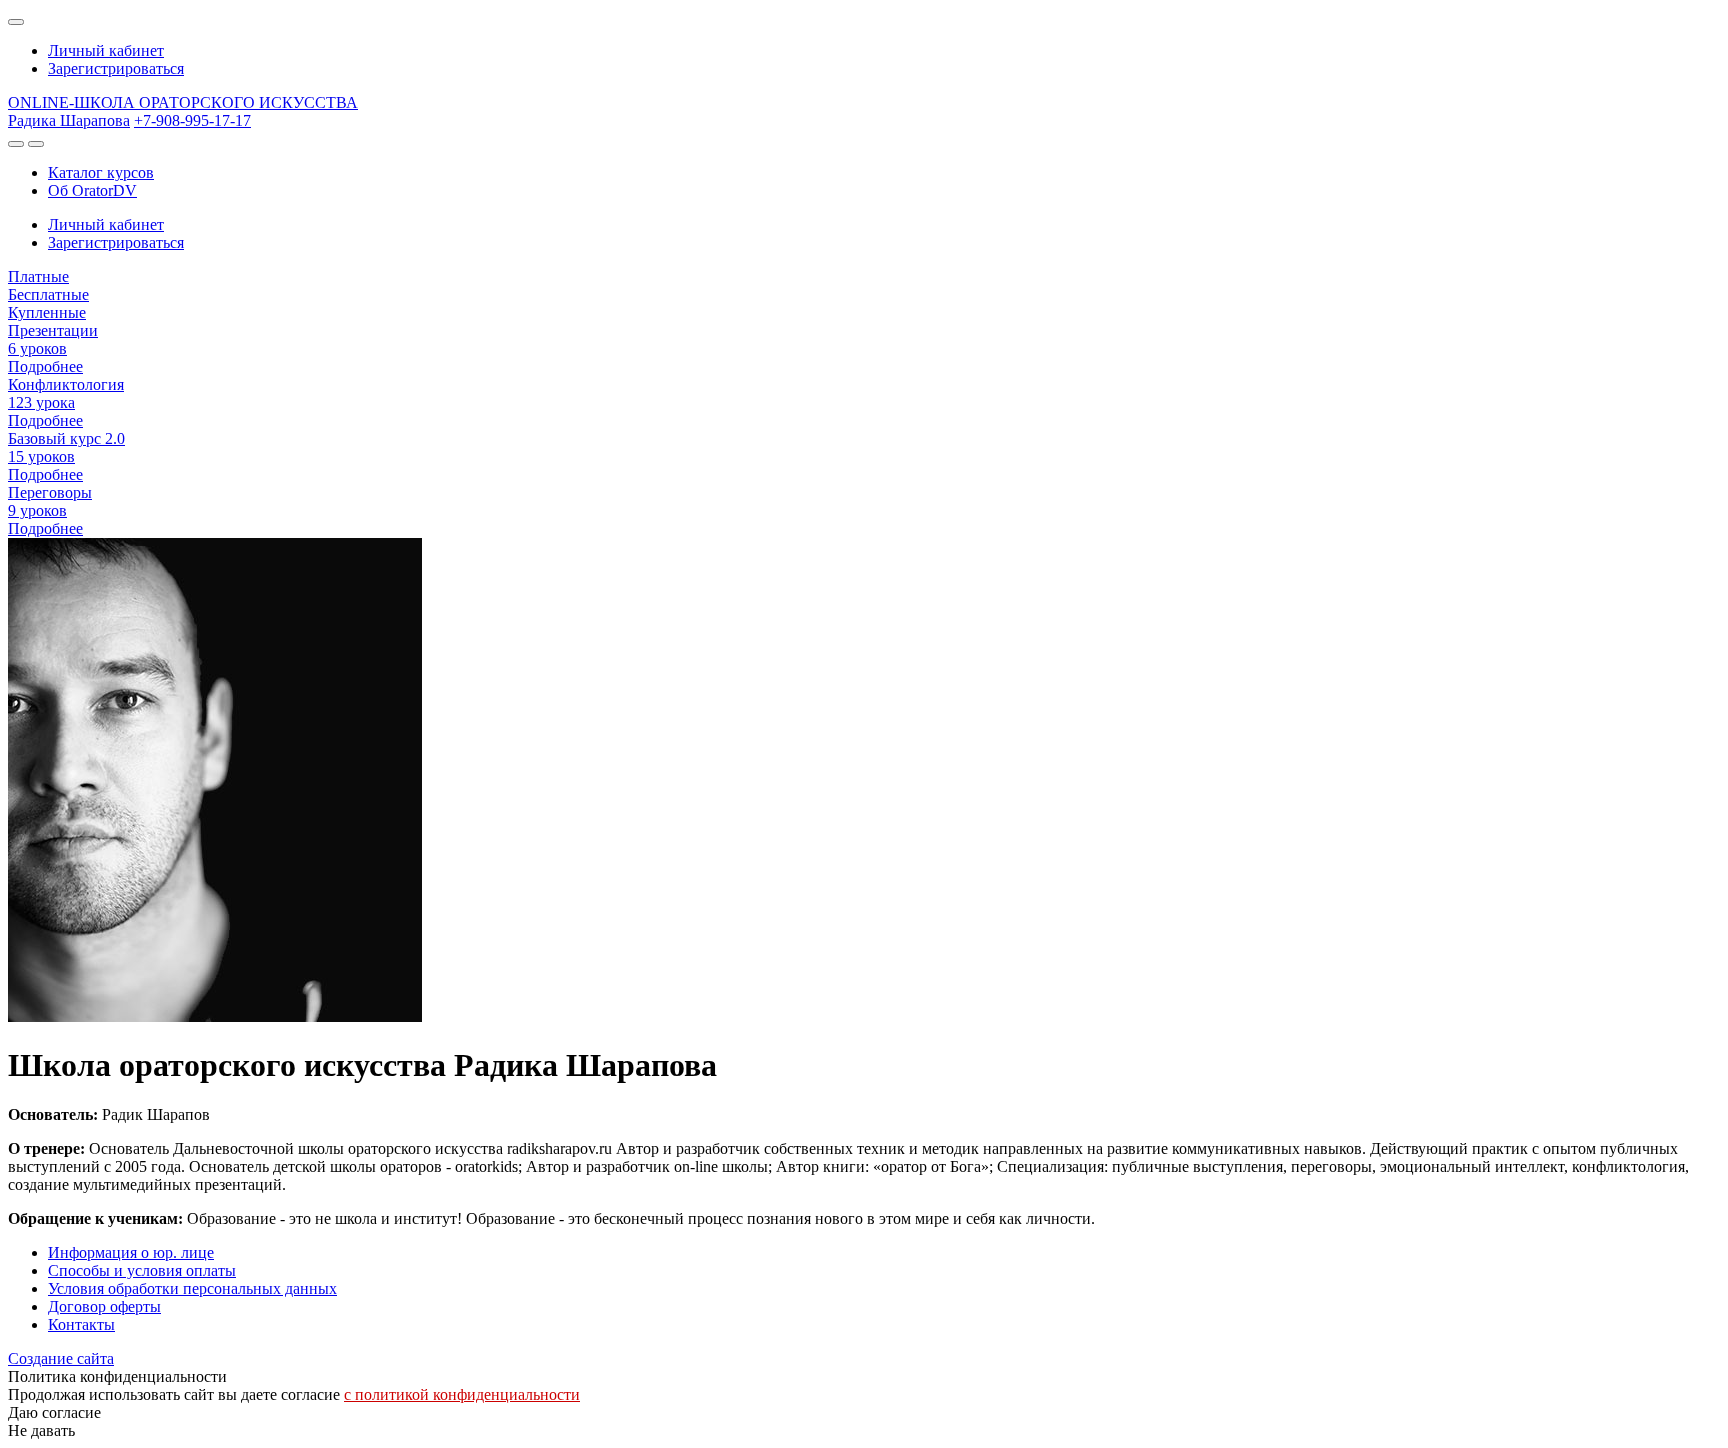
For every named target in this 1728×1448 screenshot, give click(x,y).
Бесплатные (48, 294)
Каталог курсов (101, 172)
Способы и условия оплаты (142, 1270)
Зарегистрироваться (116, 68)
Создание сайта (61, 1358)
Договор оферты (104, 1306)
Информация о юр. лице (131, 1252)
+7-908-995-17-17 (192, 120)
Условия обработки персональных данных (192, 1288)
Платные (38, 276)
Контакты (81, 1324)
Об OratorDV (92, 190)
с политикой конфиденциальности (462, 1394)
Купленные (47, 312)
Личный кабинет (106, 50)
